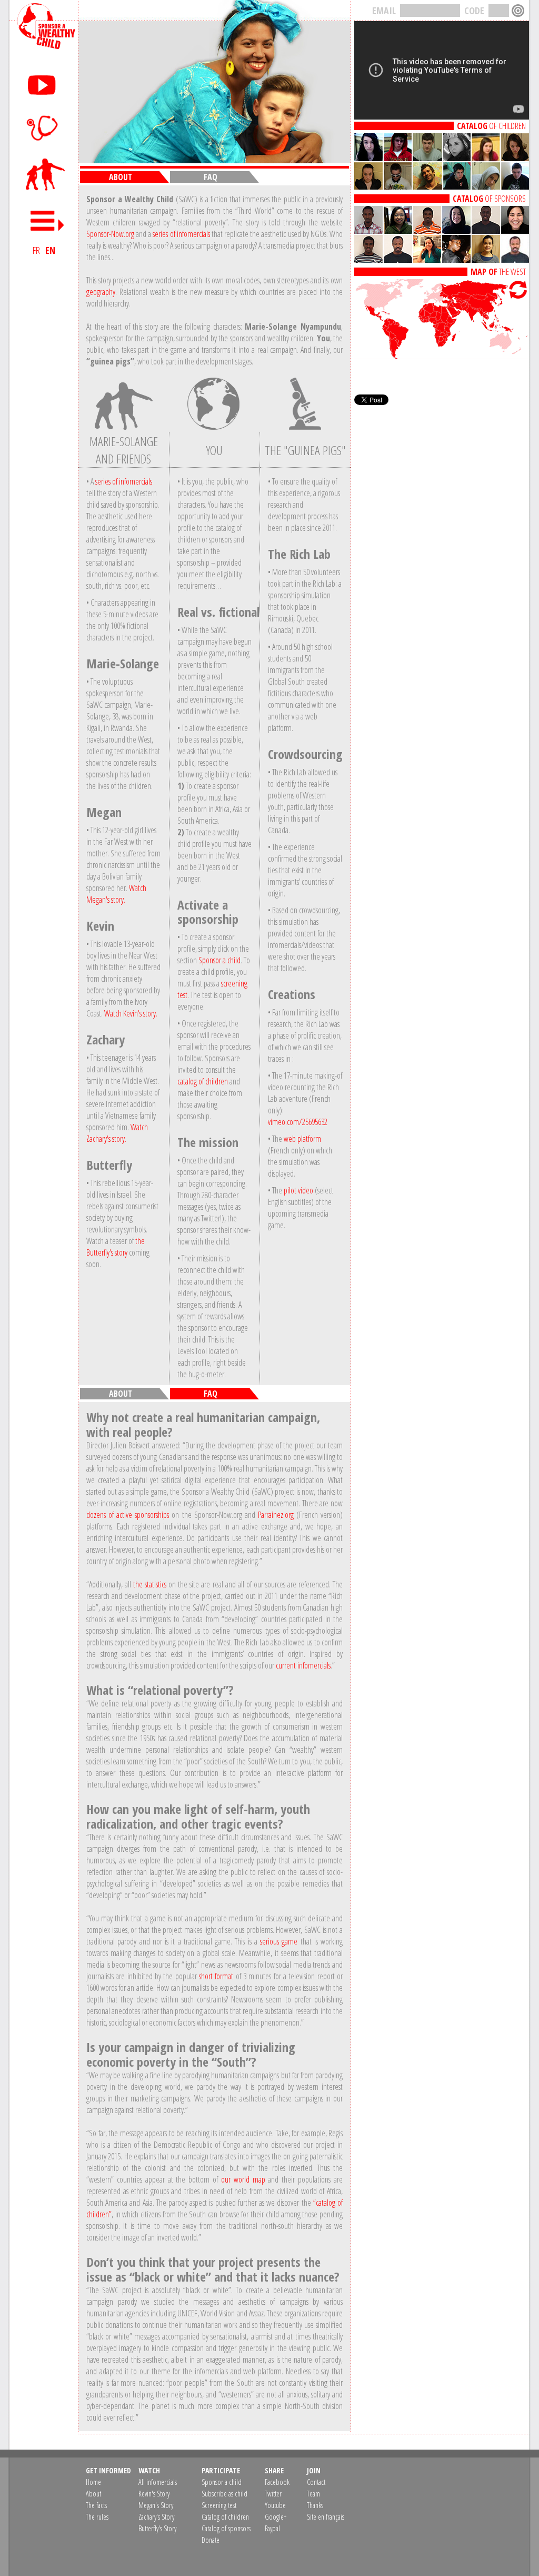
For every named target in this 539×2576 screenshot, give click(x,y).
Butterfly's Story (157, 2528)
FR (36, 250)
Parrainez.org (276, 1515)
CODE (474, 11)
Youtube (275, 2505)
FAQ (211, 177)
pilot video (298, 1190)
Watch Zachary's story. (117, 1133)
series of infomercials (181, 234)
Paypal (272, 2528)
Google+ (276, 2517)
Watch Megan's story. (116, 894)
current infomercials (303, 1665)
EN (50, 250)
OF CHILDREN (491, 126)
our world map (243, 2179)
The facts (96, 2505)
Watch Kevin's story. (131, 1013)
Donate (211, 2540)
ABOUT (121, 177)
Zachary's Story (156, 2517)
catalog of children (203, 1081)
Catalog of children (225, 2517)
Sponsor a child (219, 960)
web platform (302, 1139)
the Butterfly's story (116, 1247)
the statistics (150, 1584)
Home (93, 2482)
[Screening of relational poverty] (44, 127)
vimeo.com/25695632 (298, 1122)
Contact (316, 2482)
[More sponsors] (442, 260)
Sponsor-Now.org (110, 234)
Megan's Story (156, 2505)
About (93, 2494)
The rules (97, 2517)
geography (101, 292)
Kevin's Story (154, 2494)
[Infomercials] (44, 83)
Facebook (277, 2482)
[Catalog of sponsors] (442, 186)
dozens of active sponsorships (128, 1515)
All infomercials (158, 2482)
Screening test (219, 2505)
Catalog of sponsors (226, 2528)
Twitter (273, 2494)
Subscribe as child (224, 2494)
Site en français (326, 2517)
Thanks (315, 2505)
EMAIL (384, 11)
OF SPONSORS (489, 199)
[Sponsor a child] (44, 175)
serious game (279, 1941)
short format (216, 1976)
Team (313, 2494)
